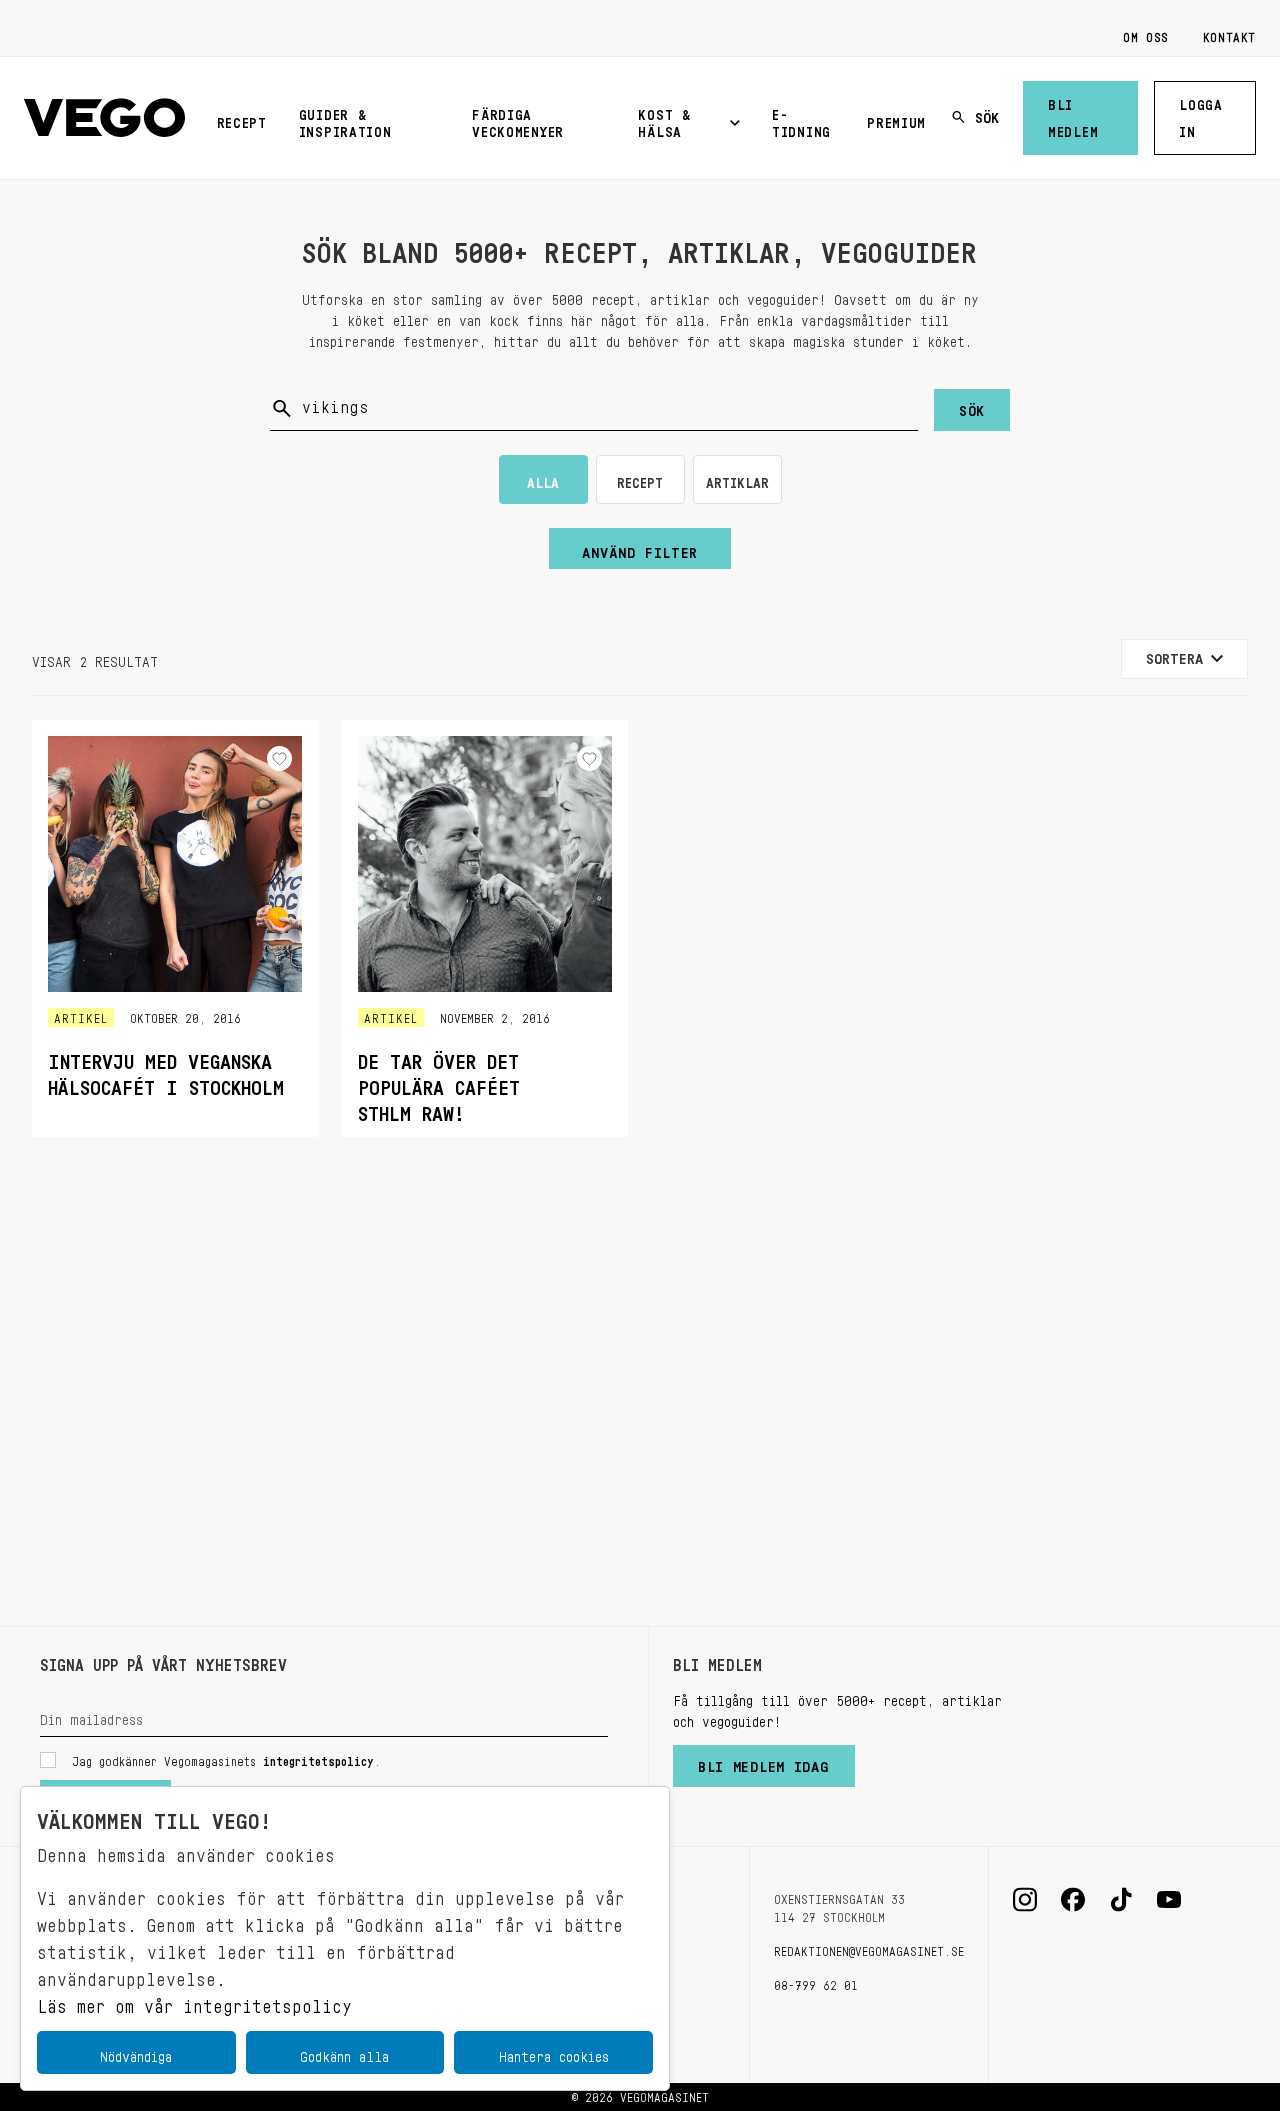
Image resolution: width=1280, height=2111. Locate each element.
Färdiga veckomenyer (518, 119)
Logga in (1201, 114)
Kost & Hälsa (664, 119)
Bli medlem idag (764, 1762)
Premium (896, 119)
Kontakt (1229, 34)
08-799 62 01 (816, 1982)
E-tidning (801, 119)
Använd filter (640, 548)
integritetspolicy (318, 1758)
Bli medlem (1073, 114)
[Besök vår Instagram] (1025, 1900)
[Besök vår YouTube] (1169, 1900)
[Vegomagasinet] (104, 118)
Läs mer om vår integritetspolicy (194, 2001)
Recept (242, 119)
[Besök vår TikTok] (1121, 1900)
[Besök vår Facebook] (1073, 1900)
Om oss (1146, 34)
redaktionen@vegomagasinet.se (869, 1948)
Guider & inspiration (345, 119)
